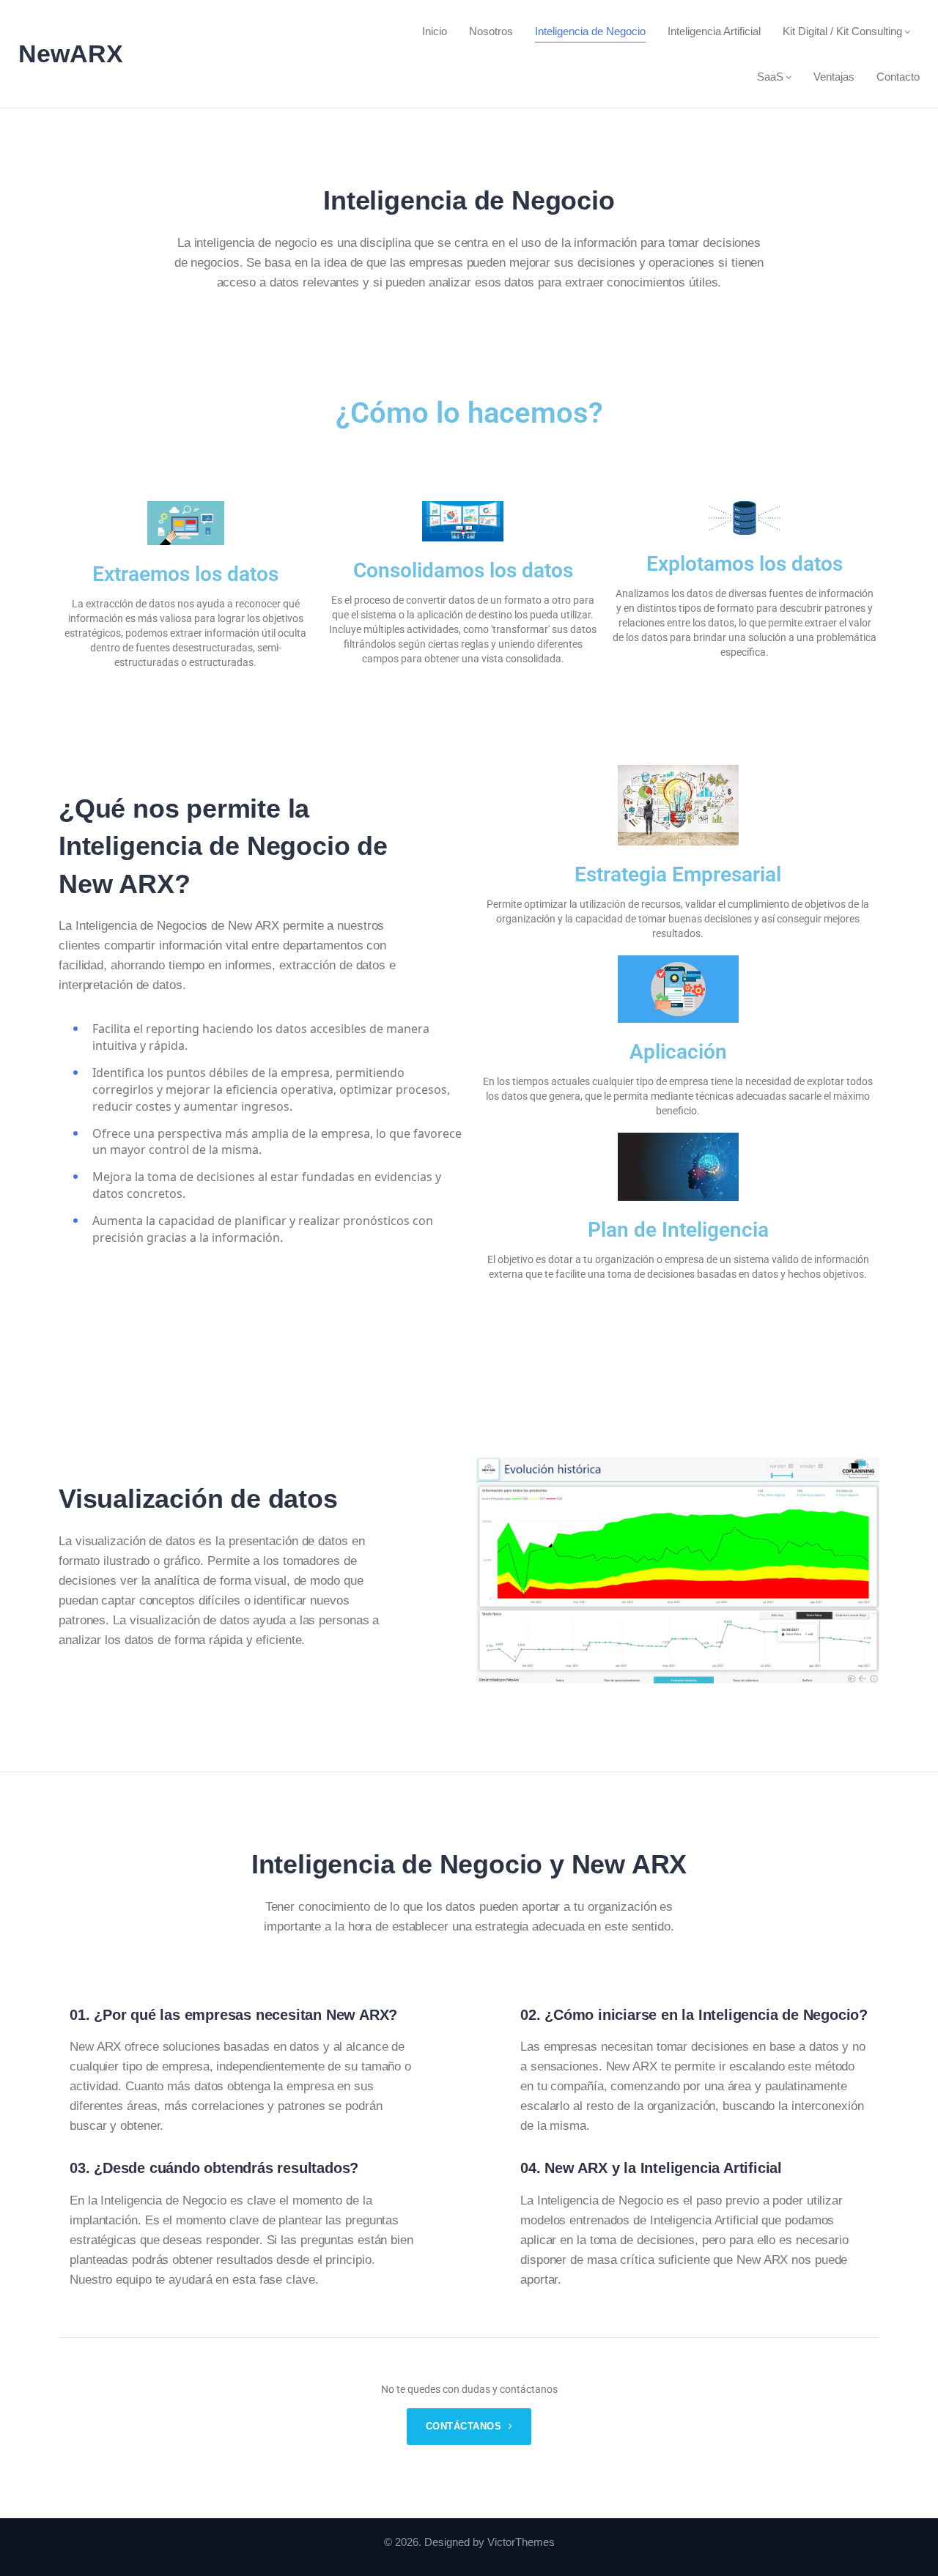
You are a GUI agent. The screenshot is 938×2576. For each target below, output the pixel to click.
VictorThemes (521, 2542)
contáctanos (465, 2426)
